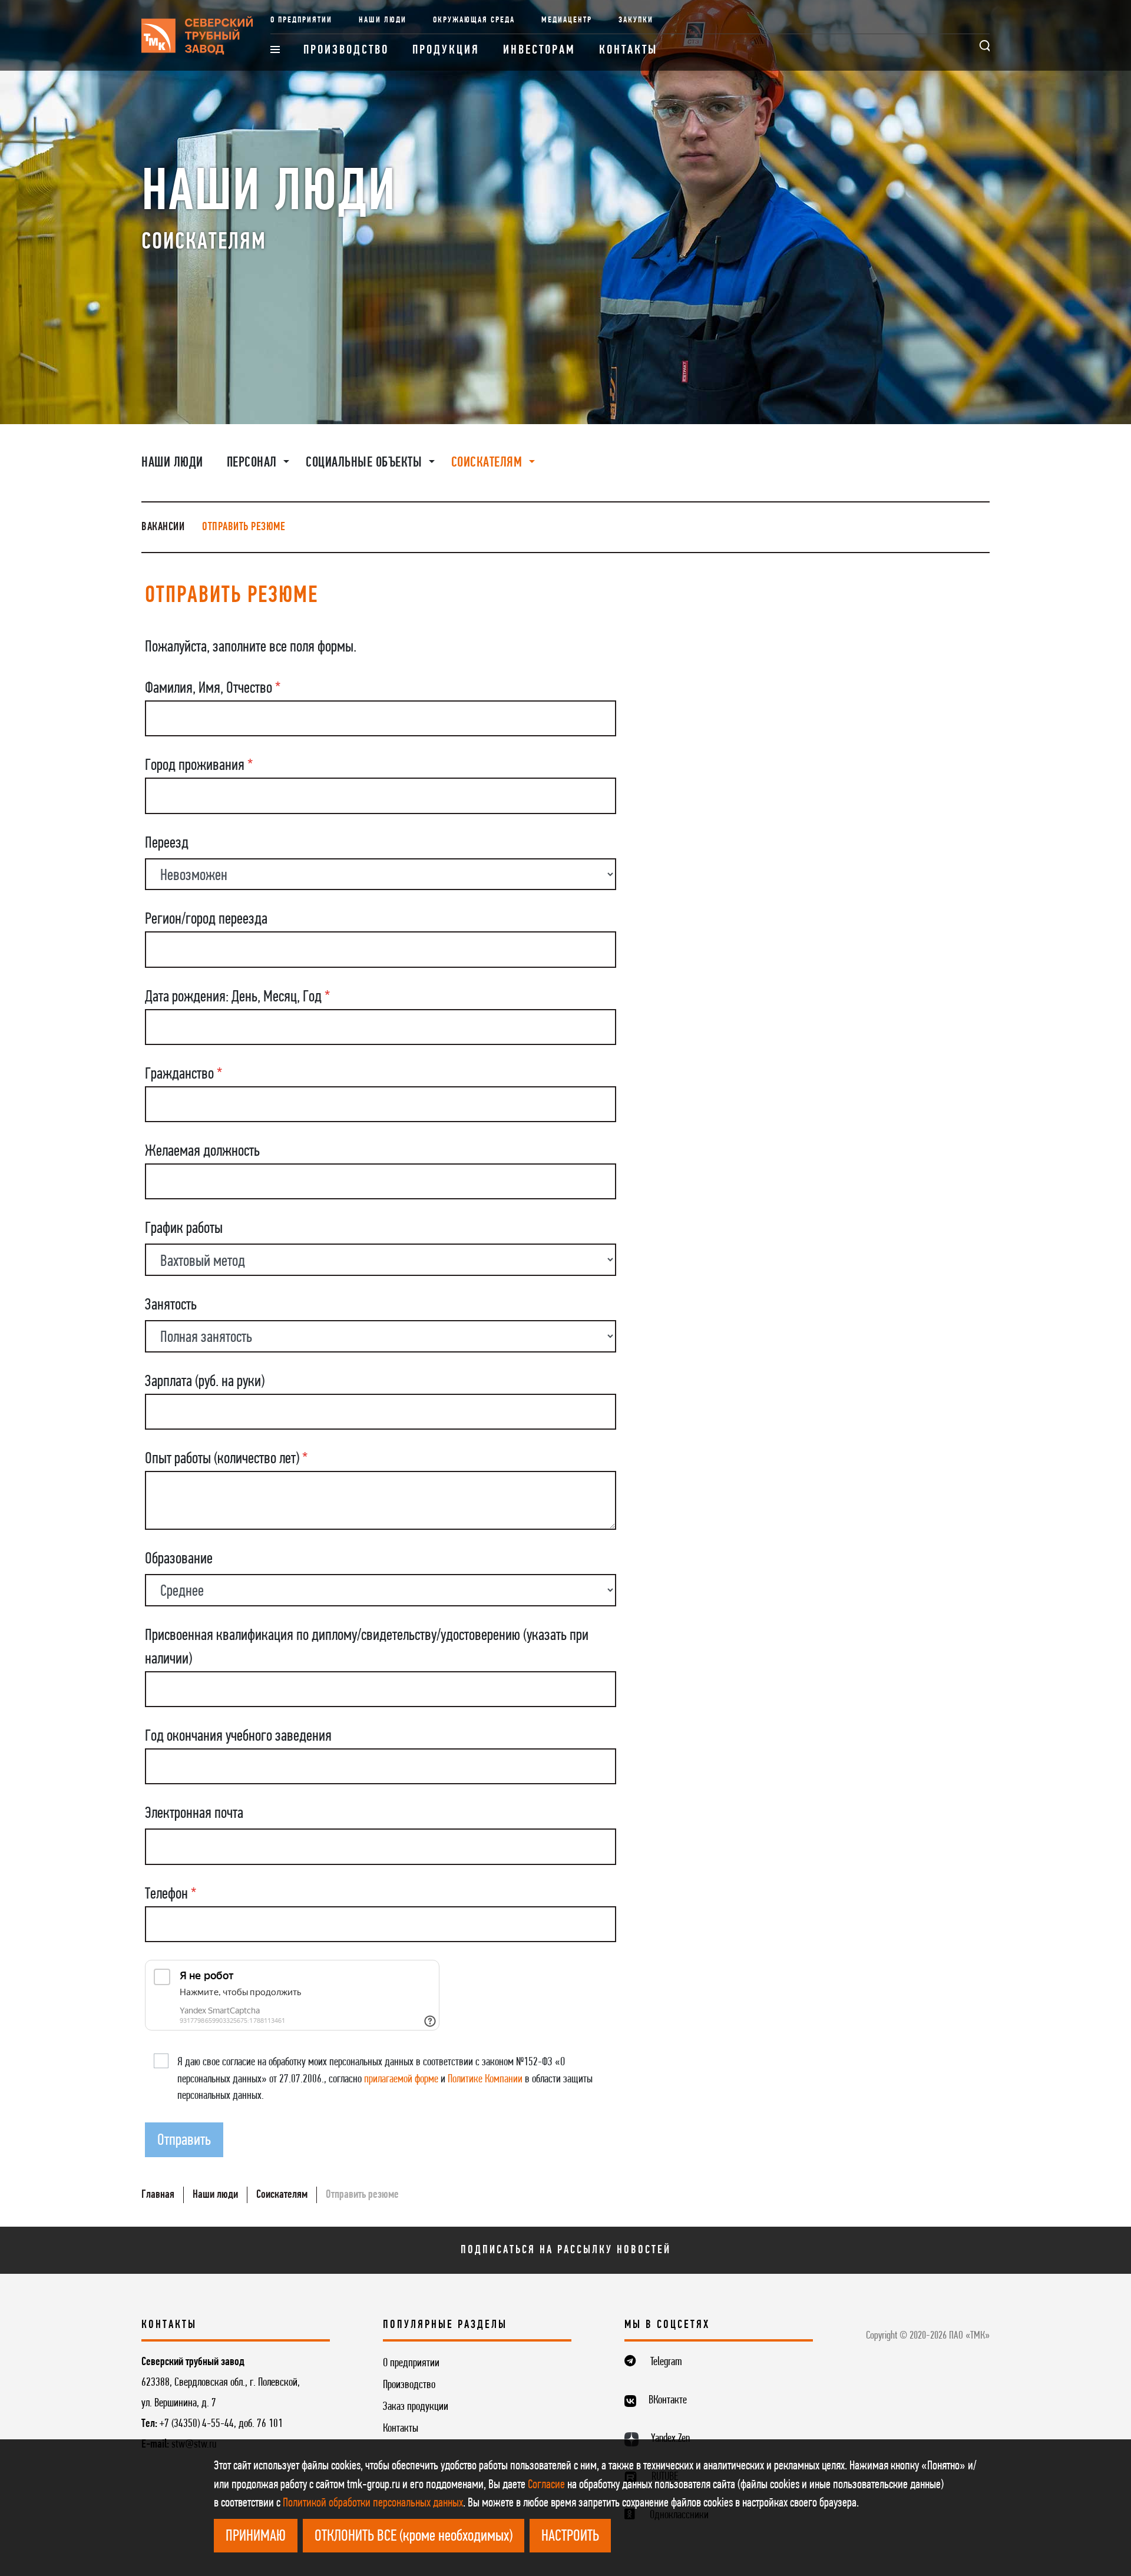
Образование (179, 1559)
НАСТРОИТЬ (570, 2537)
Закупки (636, 20)
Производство (346, 50)
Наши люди (383, 20)
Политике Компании (485, 2079)
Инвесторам (539, 50)
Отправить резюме (244, 527)
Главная (158, 2195)
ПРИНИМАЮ (256, 2537)
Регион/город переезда (206, 920)
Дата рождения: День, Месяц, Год (233, 997)
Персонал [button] (254, 463)
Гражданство (179, 1074)
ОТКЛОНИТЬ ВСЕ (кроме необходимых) (414, 2537)
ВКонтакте (668, 2400)
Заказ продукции (416, 2407)
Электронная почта (194, 1814)
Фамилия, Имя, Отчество (209, 689)
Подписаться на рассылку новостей (566, 2250)
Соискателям (282, 2195)
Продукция (446, 50)
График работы (184, 1229)
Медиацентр (567, 20)
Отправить (184, 2141)
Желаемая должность (202, 1152)
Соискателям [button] (488, 463)
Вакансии (163, 527)
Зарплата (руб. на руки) (205, 1382)
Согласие (546, 2485)
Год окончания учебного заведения (238, 1737)
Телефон (166, 1894)
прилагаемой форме (401, 2079)
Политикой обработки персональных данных (373, 2503)
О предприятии (301, 20)
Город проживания (195, 766)
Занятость (171, 1305)
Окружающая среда (474, 20)
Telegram (666, 2362)
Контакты (628, 50)
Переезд (167, 844)
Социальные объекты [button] (366, 463)
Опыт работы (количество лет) (222, 1459)
